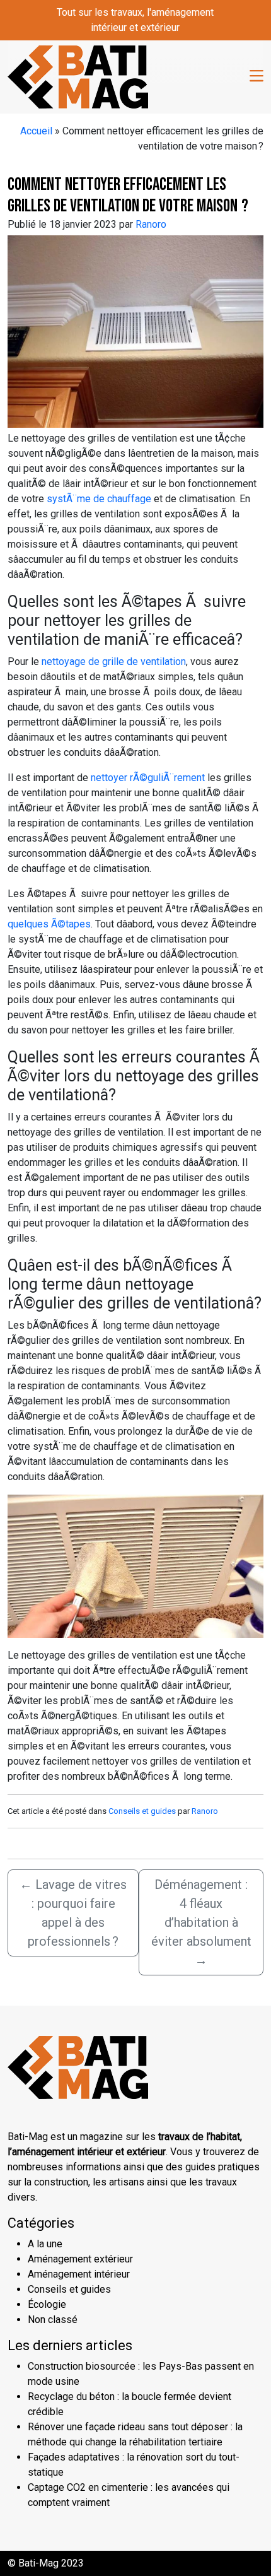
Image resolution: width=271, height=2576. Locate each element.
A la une (45, 2244)
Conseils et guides (142, 1811)
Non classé (53, 2320)
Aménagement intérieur (79, 2274)
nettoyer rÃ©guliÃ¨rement (148, 778)
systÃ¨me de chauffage (99, 499)
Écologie (47, 2304)
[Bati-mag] (78, 76)
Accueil (36, 131)
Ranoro (151, 224)
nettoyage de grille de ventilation (114, 662)
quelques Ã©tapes (49, 924)
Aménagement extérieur (80, 2259)
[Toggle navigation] (257, 77)
